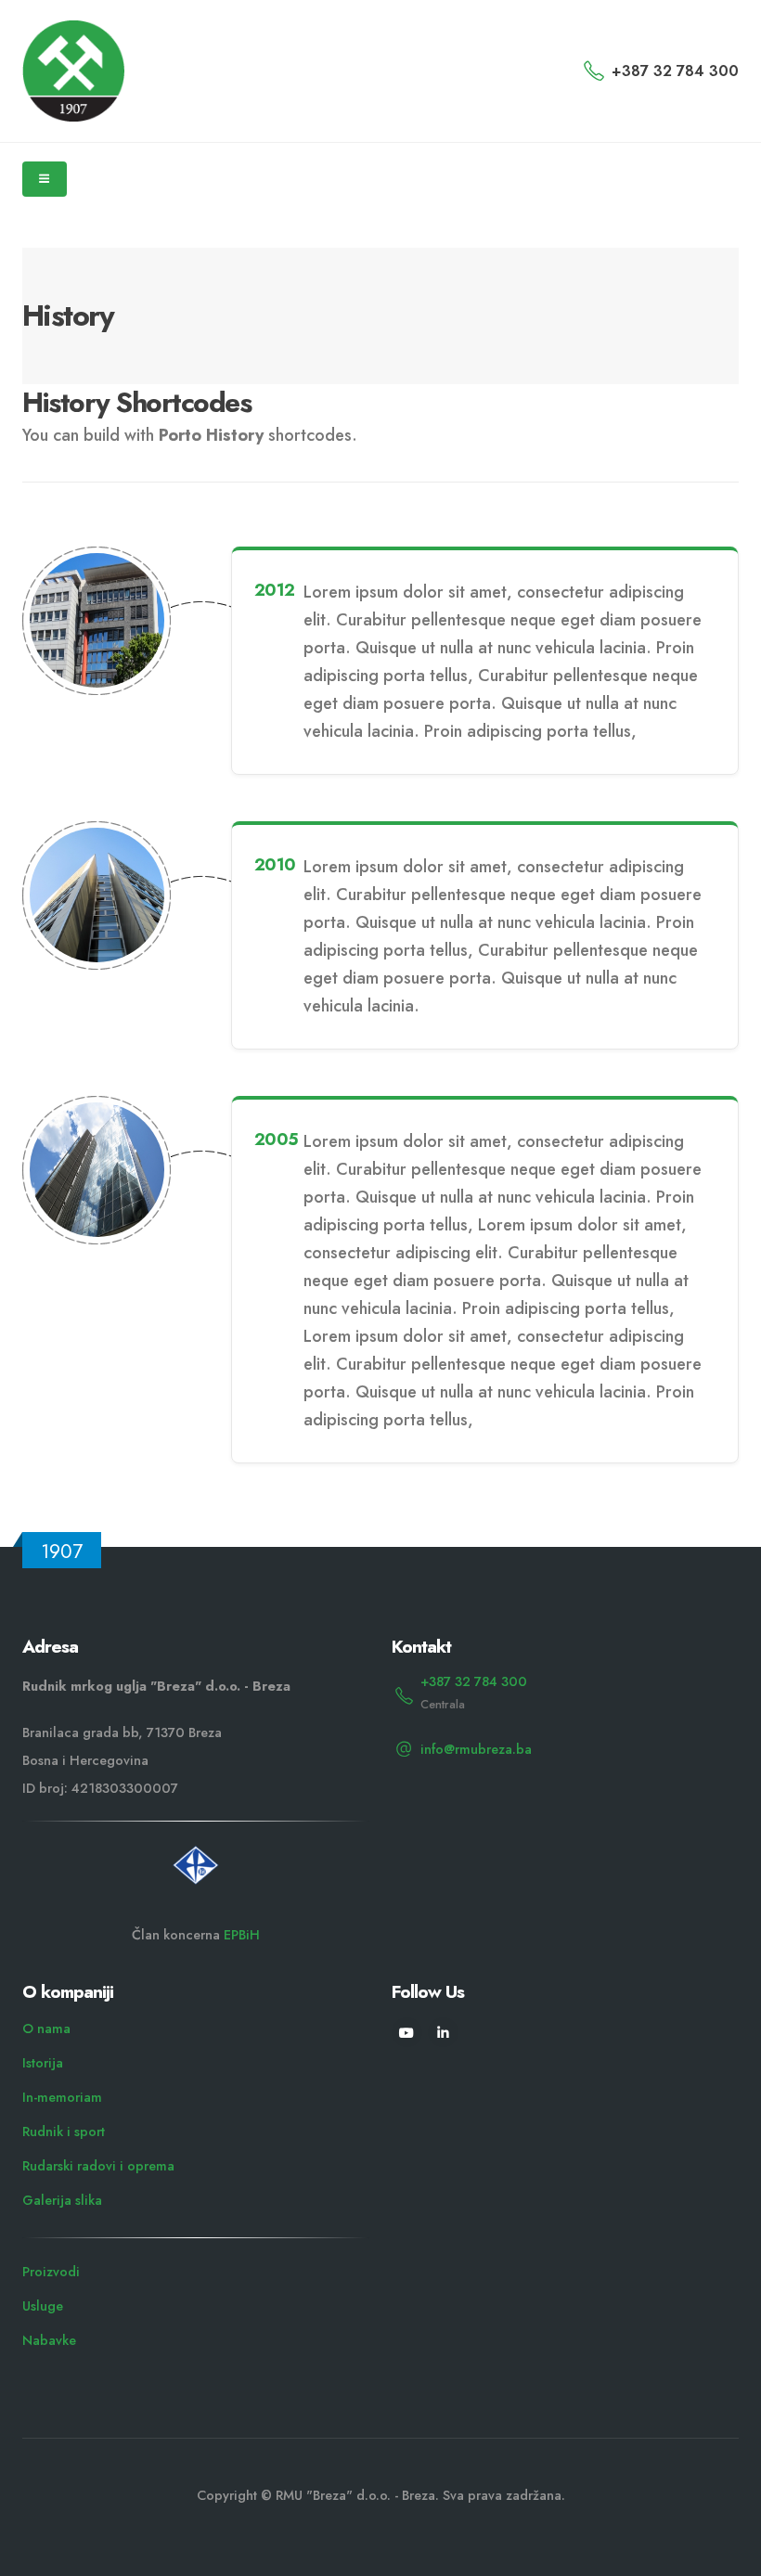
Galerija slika (62, 2200)
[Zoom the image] (196, 1853)
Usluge (43, 2306)
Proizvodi (51, 2272)
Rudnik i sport (64, 2132)
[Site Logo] (73, 71)
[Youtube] (407, 2033)
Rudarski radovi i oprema (98, 2166)
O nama (46, 2029)
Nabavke (49, 2340)
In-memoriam (62, 2097)
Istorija (43, 2063)
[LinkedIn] (443, 2033)
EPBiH (242, 1935)
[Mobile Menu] (45, 179)
